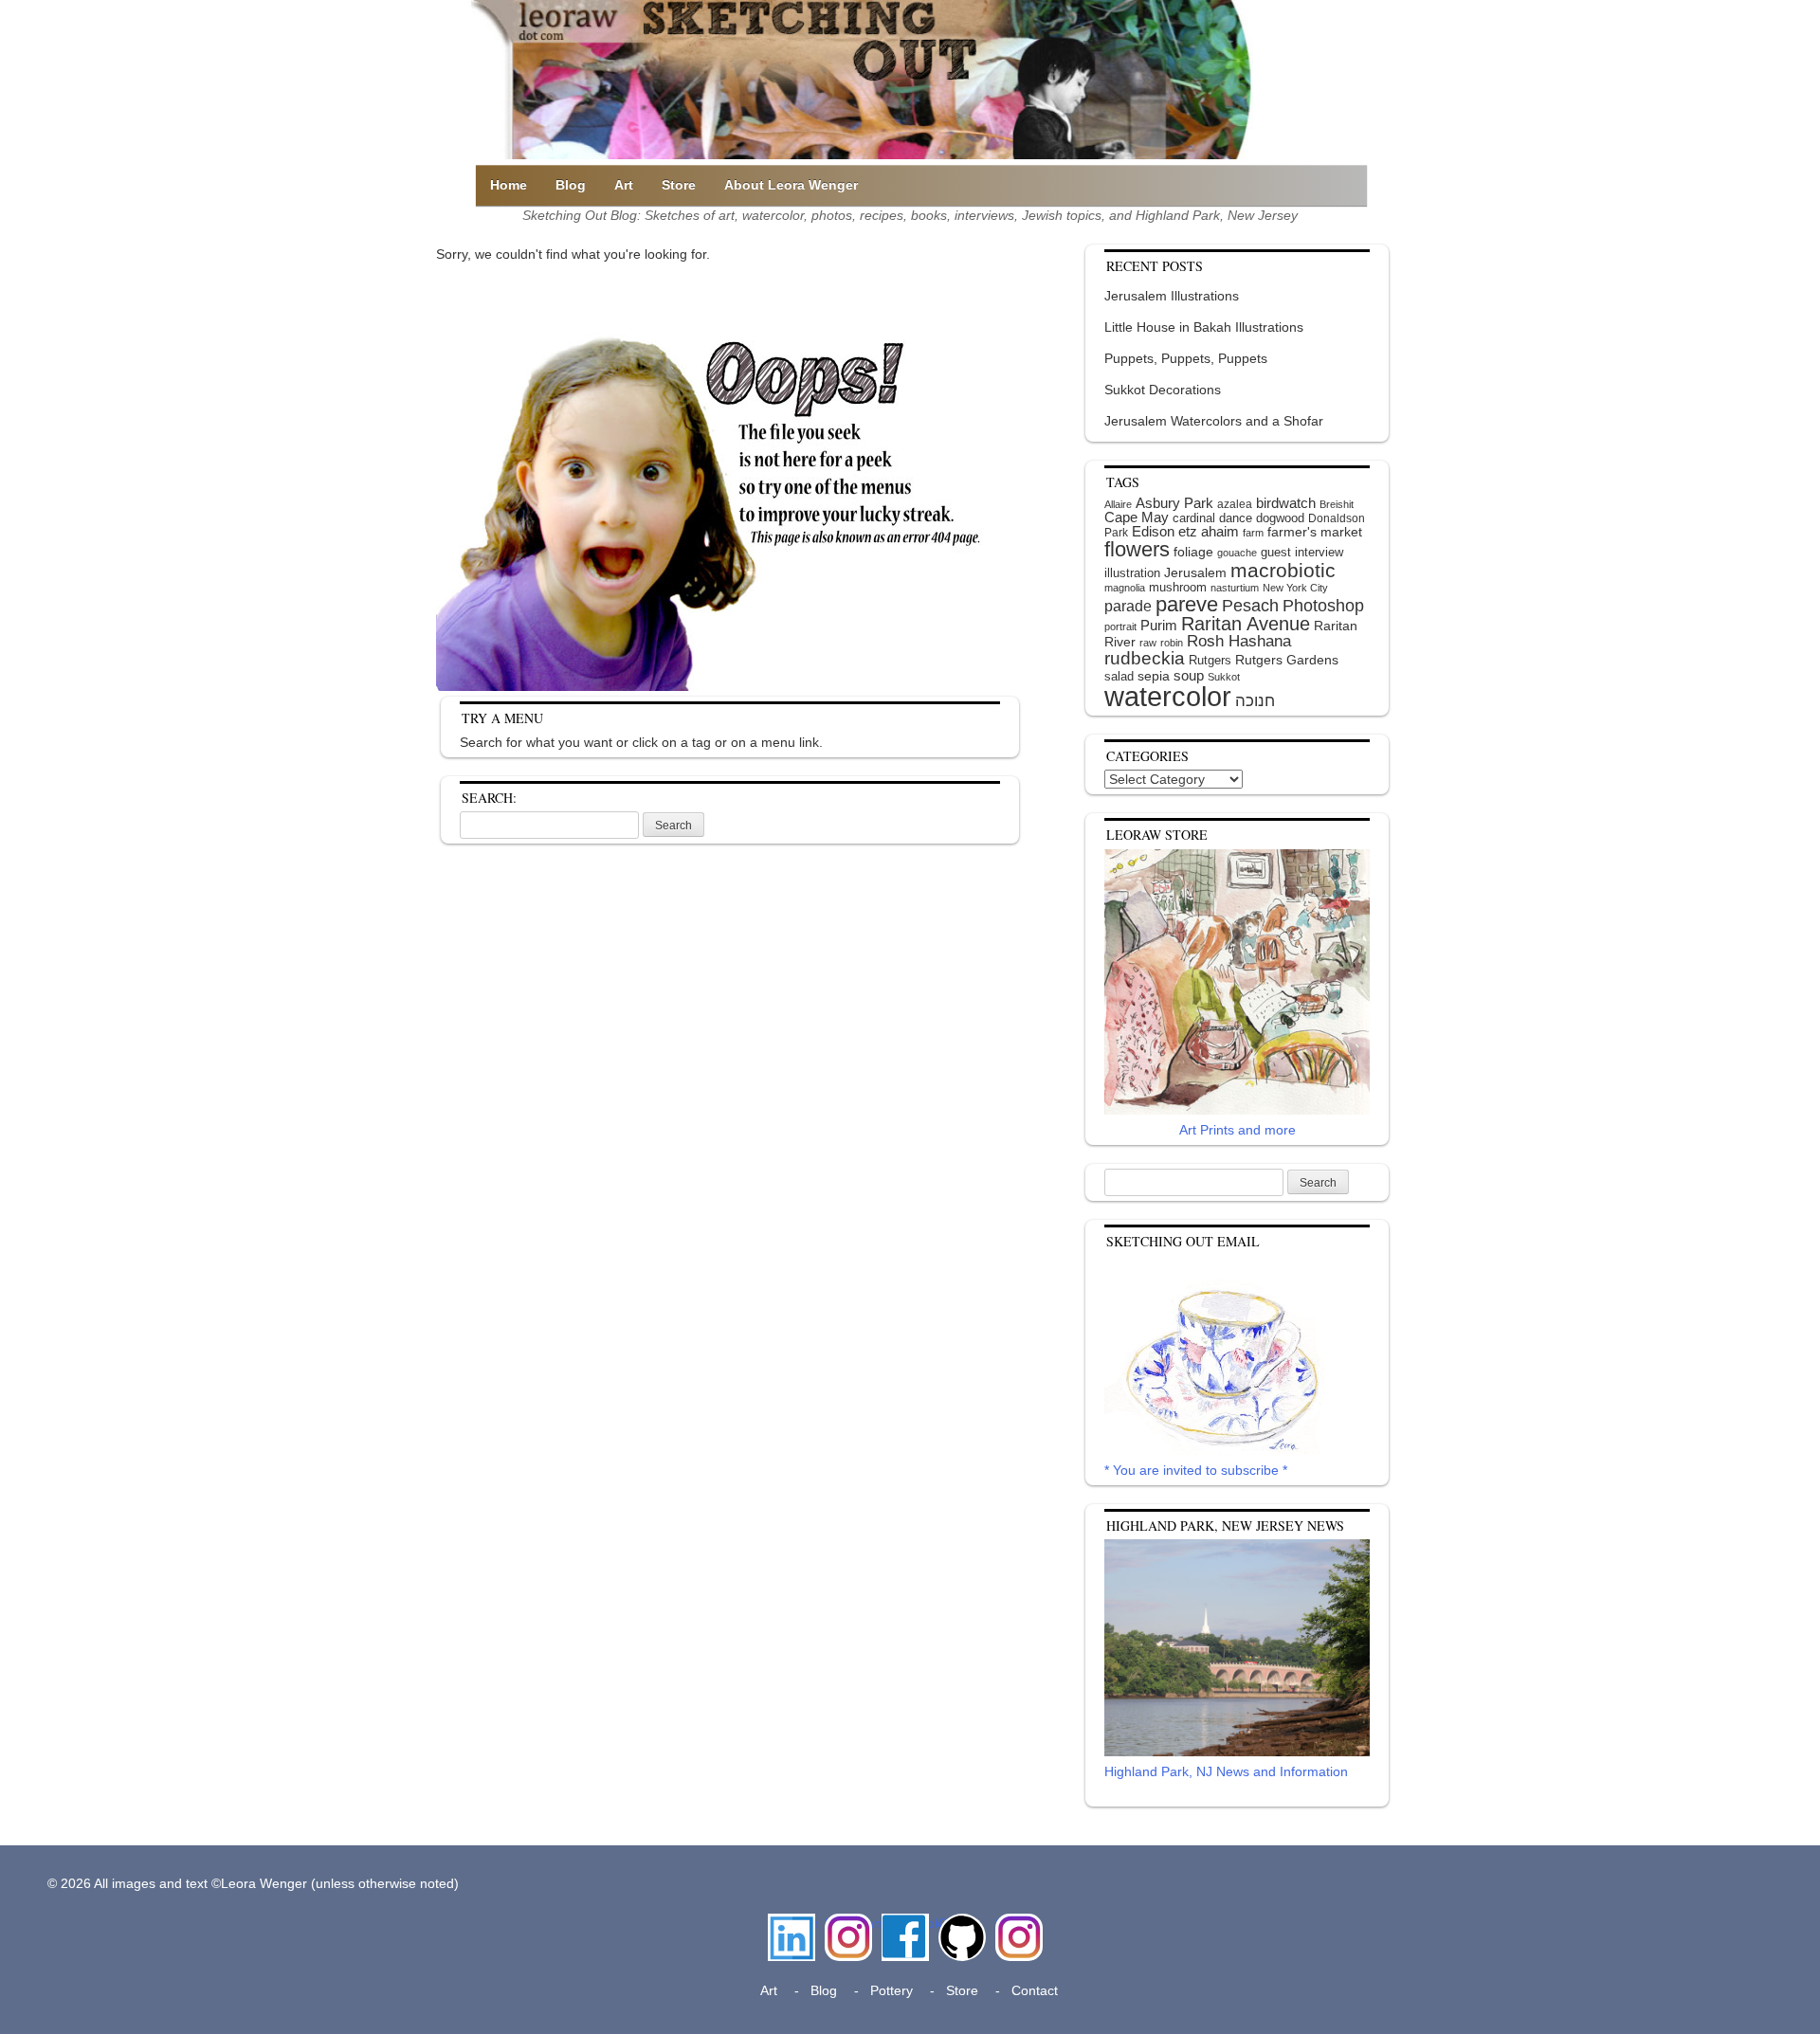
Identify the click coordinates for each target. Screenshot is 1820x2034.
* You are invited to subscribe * (1196, 1470)
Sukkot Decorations (1163, 390)
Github (958, 1923)
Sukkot (1224, 677)
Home (509, 185)
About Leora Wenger (791, 185)
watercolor (1168, 696)
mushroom (1178, 587)
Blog (571, 185)
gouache (1237, 553)
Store (679, 185)
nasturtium (1235, 588)
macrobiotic (1283, 570)
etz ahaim (1209, 532)
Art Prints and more (1238, 1130)
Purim (1159, 625)
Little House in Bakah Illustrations (1204, 327)
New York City (1295, 588)
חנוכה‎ (1255, 701)
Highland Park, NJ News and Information (1226, 1771)
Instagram (848, 1923)
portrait (1120, 627)
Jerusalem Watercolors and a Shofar (1214, 421)
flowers (1137, 549)
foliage (1193, 552)
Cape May (1137, 518)
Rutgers (1210, 660)
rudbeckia (1145, 658)
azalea (1235, 504)
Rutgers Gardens (1287, 660)
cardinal (1194, 518)
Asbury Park (1174, 503)
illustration (1132, 573)
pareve (1187, 604)
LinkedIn (792, 1923)
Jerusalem (1195, 573)
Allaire (1118, 504)
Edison (1153, 531)
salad (1119, 676)
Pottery (892, 1990)
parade (1128, 606)
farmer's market (1315, 532)
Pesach (1250, 606)
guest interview (1302, 552)
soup (1189, 675)
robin (1172, 643)
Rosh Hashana (1239, 641)
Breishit (1337, 504)
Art (624, 185)
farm (1253, 533)
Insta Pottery (1017, 1933)
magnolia (1125, 588)
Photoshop (1323, 606)
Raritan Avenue (1246, 624)
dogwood (1280, 518)
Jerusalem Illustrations (1172, 296)
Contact (1035, 1990)
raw (1148, 643)
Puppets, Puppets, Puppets (1186, 358)
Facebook (905, 1923)
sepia (1154, 676)
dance (1236, 518)
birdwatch (1286, 503)
